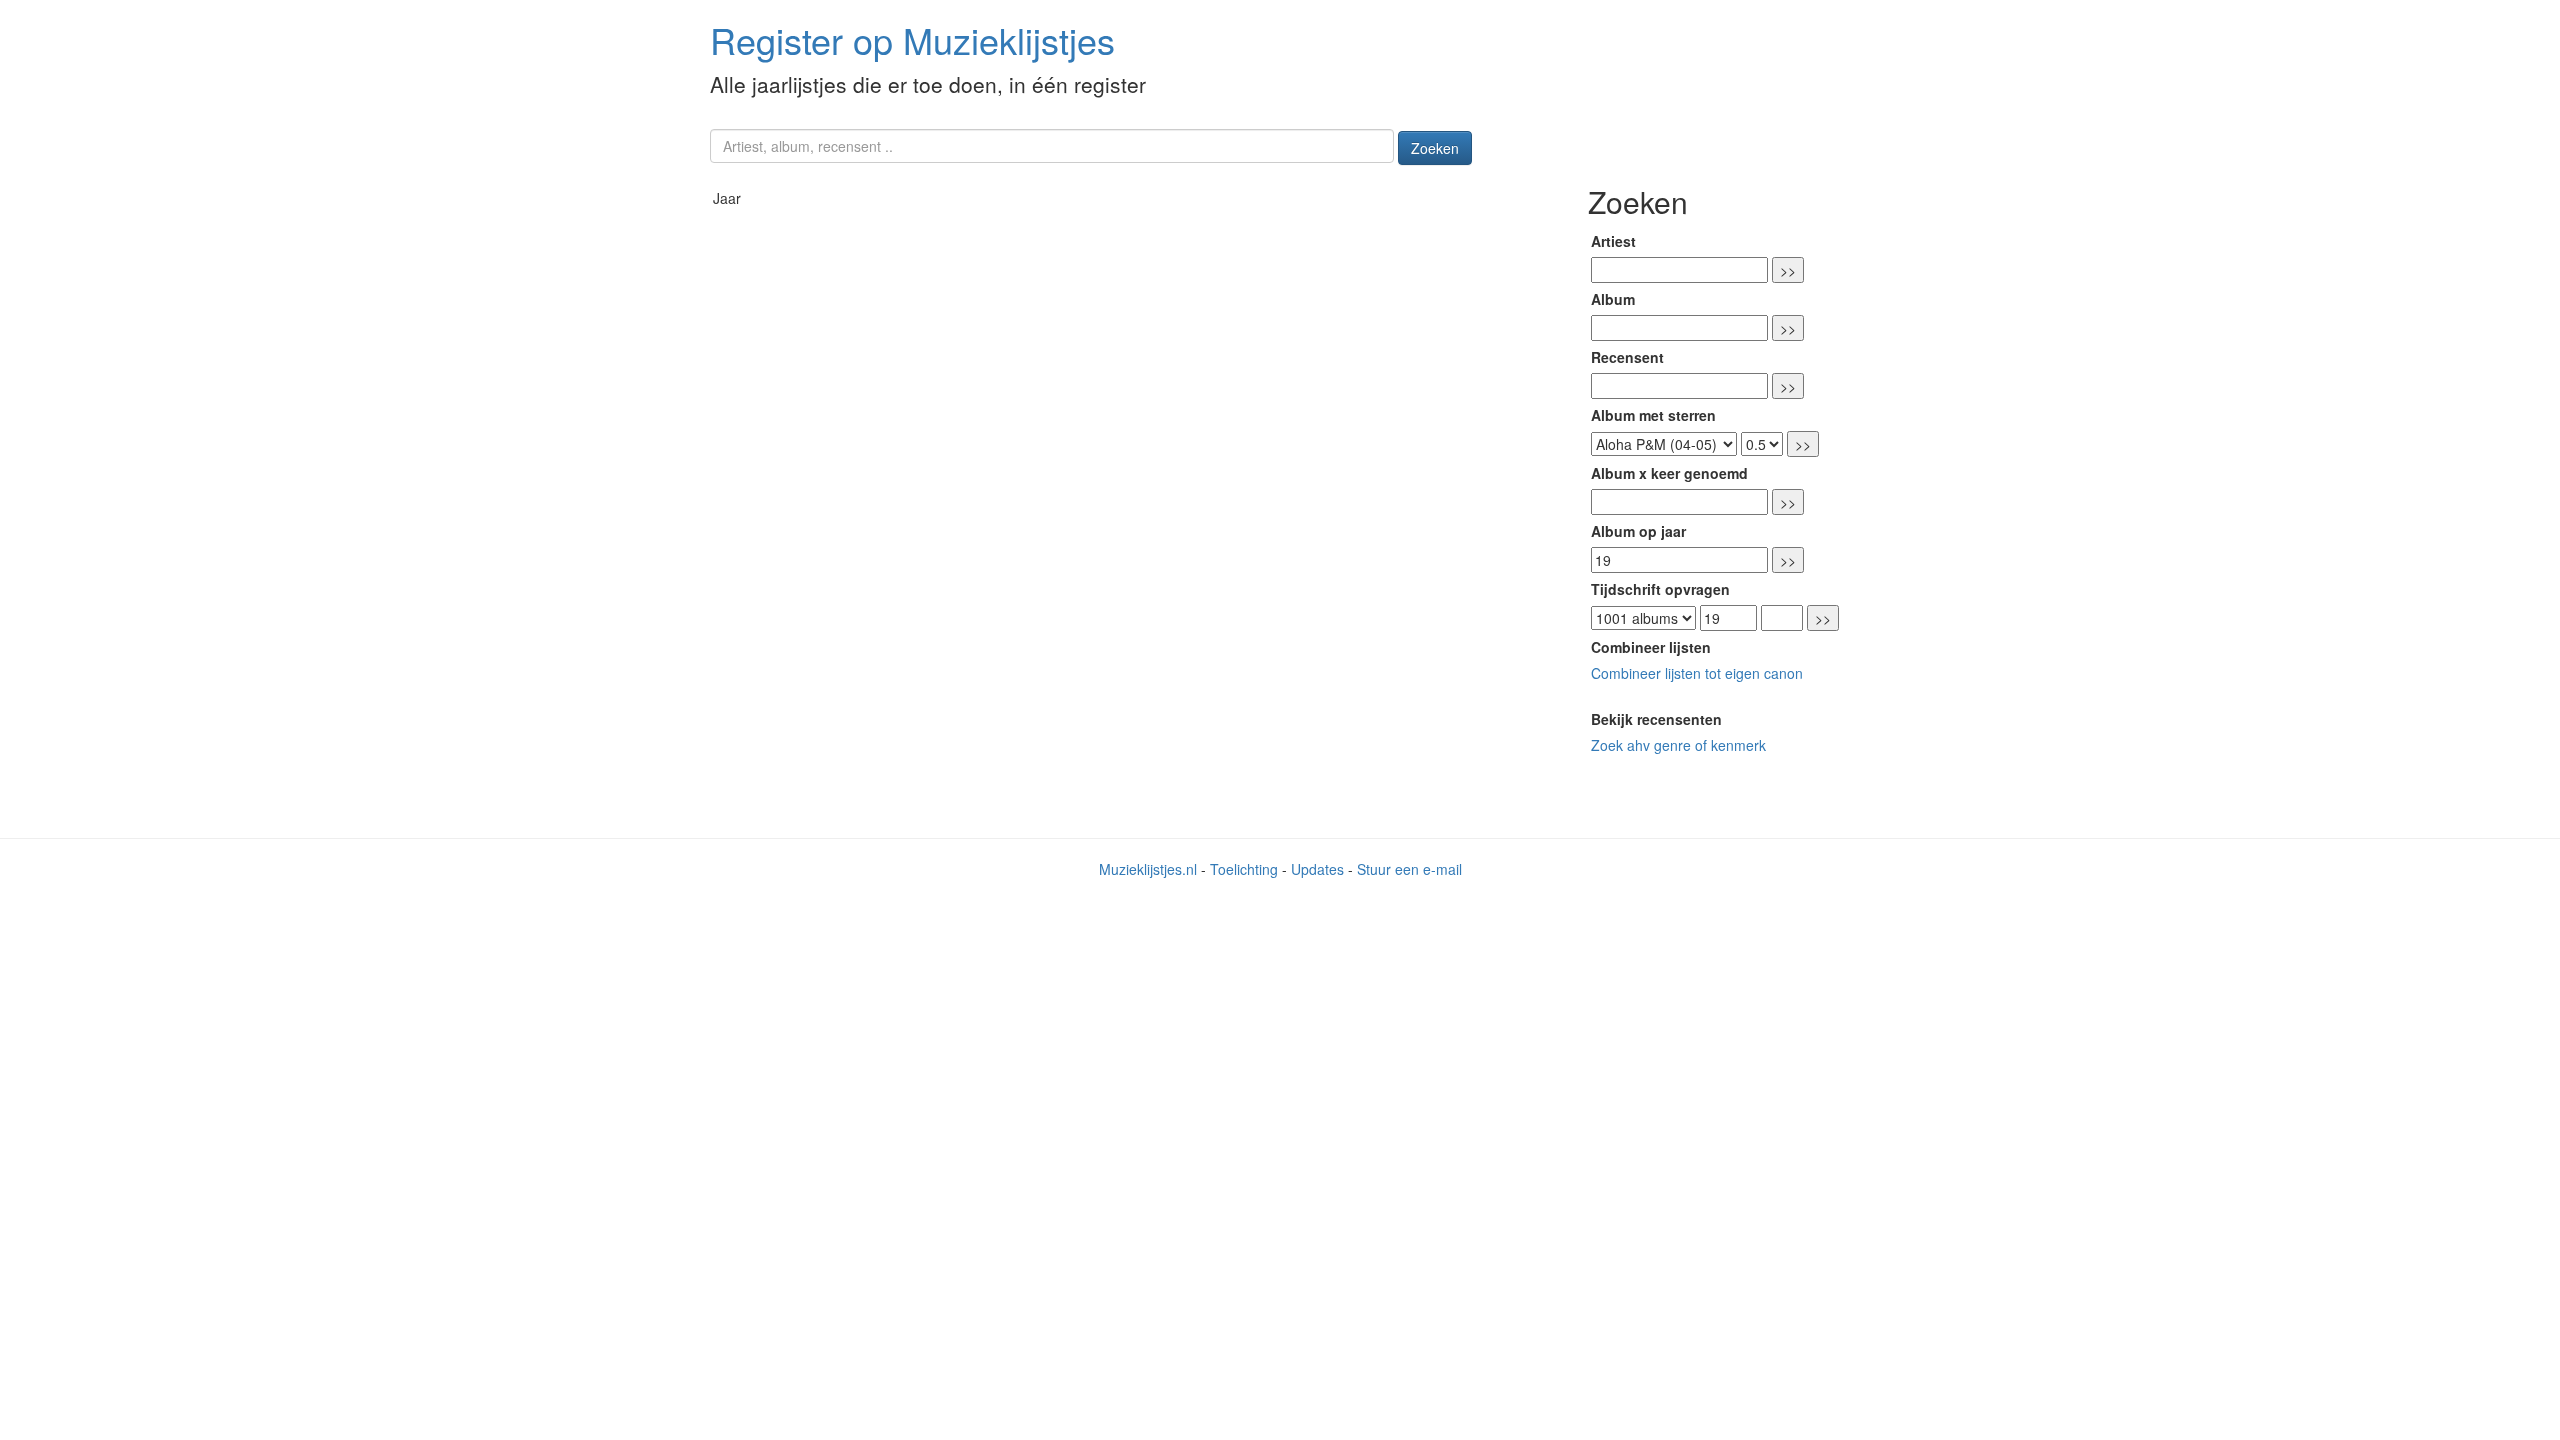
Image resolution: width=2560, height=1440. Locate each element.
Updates (1317, 869)
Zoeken (1435, 148)
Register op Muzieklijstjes (912, 39)
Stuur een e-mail (1409, 869)
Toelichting (1244, 869)
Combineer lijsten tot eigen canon (1697, 673)
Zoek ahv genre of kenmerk (1678, 745)
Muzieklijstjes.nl (1148, 869)
